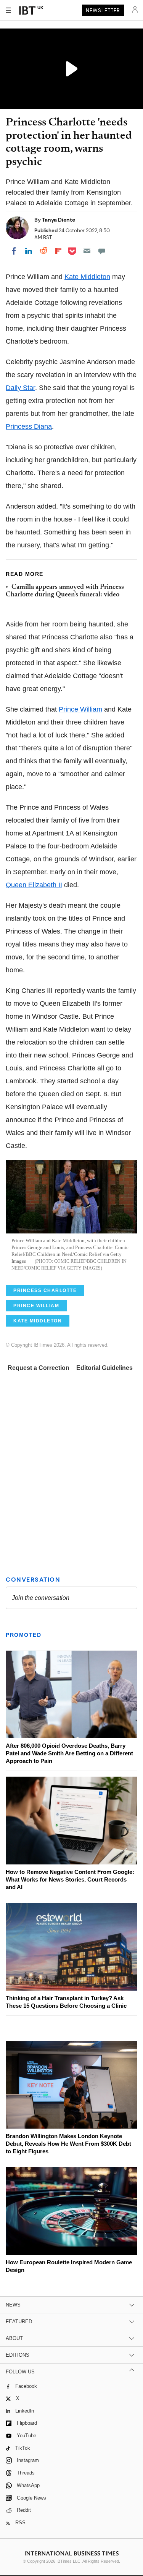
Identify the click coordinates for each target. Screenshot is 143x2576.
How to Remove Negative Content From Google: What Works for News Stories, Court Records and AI (70, 1879)
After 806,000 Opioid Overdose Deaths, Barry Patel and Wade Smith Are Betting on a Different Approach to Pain (69, 1753)
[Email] (87, 251)
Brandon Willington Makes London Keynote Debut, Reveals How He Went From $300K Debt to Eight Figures (68, 2144)
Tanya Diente (59, 220)
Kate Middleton (87, 277)
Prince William (80, 709)
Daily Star (20, 388)
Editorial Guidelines (104, 1368)
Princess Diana (29, 426)
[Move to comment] (102, 251)
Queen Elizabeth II (34, 885)
